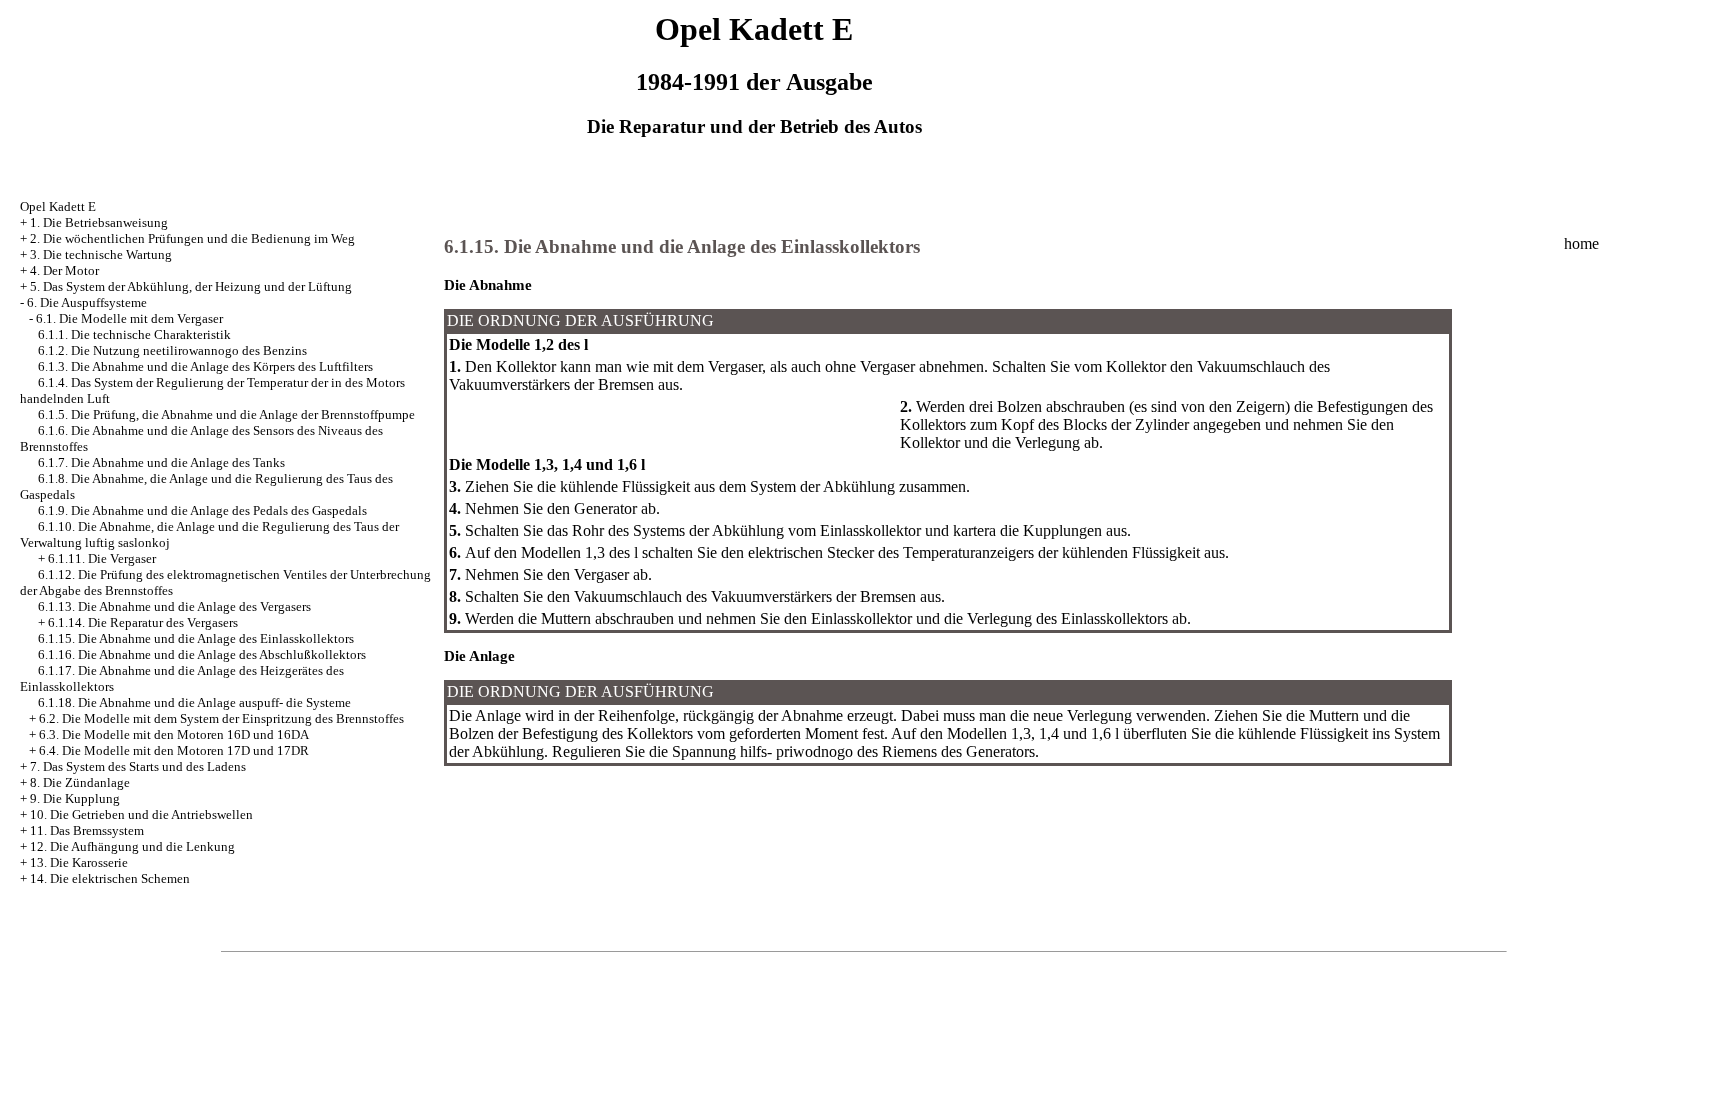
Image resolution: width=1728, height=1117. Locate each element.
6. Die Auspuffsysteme (87, 302)
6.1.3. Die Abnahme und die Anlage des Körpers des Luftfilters (205, 366)
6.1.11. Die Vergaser (102, 558)
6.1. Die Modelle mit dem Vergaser (129, 318)
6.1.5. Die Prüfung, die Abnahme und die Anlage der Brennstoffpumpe (226, 414)
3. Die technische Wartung (101, 254)
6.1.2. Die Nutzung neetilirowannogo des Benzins (172, 350)
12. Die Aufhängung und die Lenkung (132, 846)
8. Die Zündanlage (80, 782)
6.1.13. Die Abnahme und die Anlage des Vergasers (174, 606)
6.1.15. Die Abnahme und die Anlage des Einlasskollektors (196, 638)
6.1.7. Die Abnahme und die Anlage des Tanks (161, 462)
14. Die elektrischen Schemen (110, 878)
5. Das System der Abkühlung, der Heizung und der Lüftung (191, 286)
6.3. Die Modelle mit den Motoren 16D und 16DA (174, 734)
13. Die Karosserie (79, 862)
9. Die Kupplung (75, 798)
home (1581, 243)
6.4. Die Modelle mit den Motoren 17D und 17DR (174, 750)
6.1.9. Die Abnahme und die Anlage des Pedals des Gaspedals (202, 510)
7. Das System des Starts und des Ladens (138, 766)
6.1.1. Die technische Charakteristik (134, 334)
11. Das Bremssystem (87, 830)
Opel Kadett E (58, 206)
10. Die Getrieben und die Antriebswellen (141, 814)
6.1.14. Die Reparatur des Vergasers (143, 622)
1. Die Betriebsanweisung (99, 222)
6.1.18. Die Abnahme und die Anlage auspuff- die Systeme (194, 702)
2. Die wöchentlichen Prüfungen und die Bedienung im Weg (192, 238)
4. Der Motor (64, 270)
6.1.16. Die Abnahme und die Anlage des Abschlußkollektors (202, 654)
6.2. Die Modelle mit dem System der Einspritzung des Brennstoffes (221, 718)
